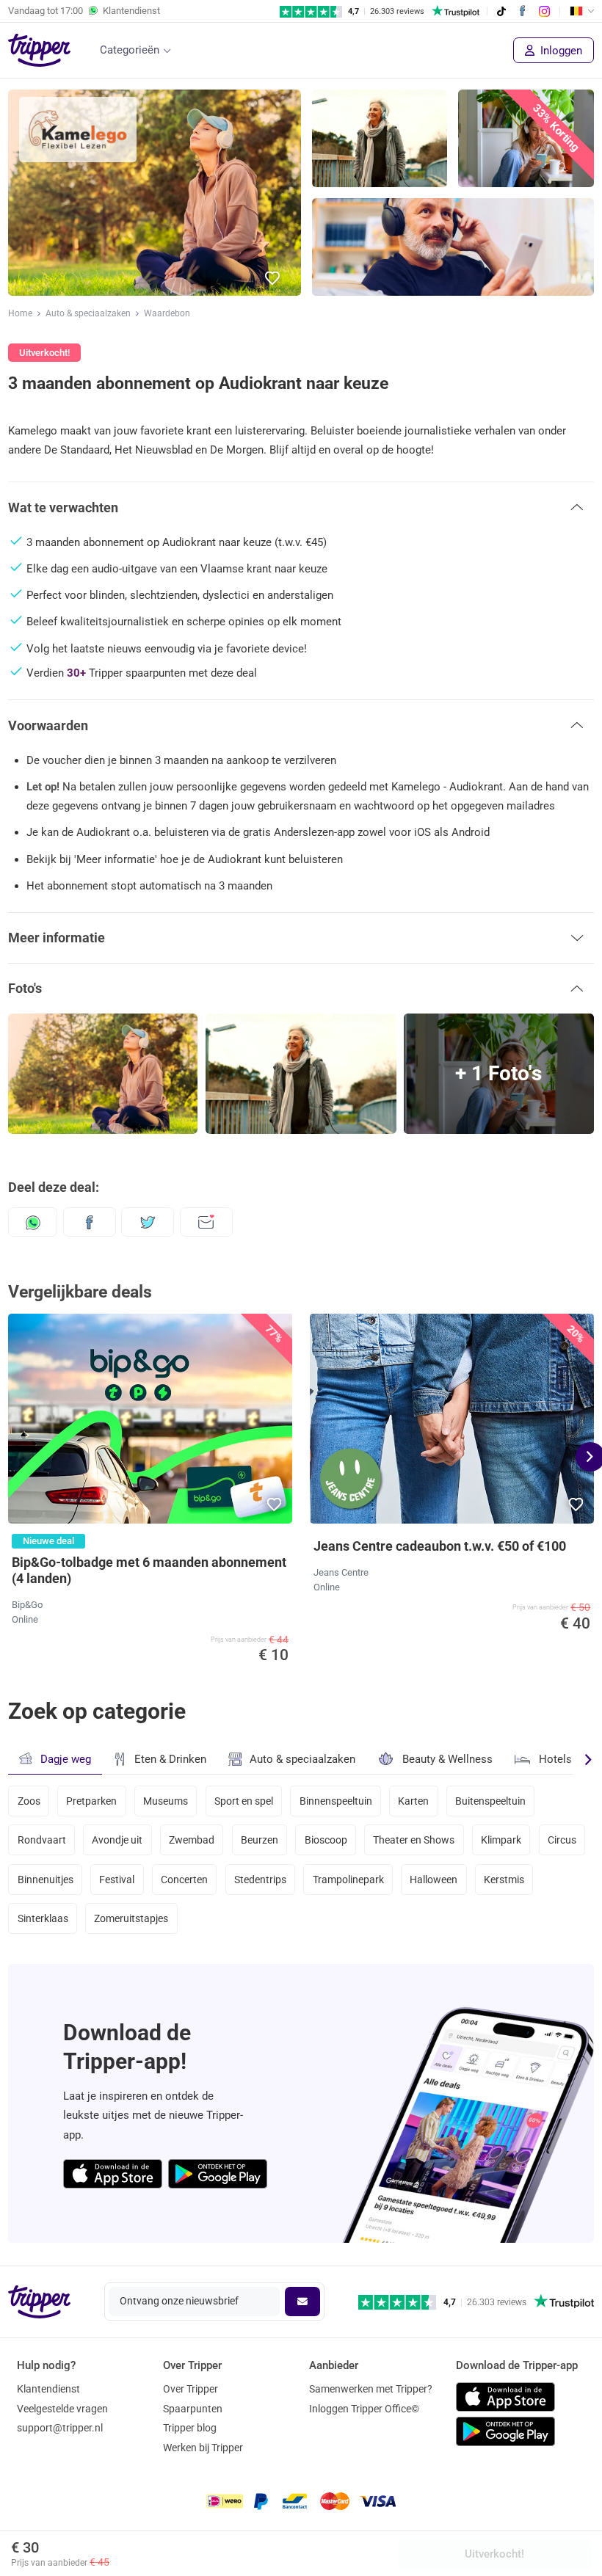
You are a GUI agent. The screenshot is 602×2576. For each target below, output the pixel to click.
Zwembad (192, 1840)
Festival (117, 1880)
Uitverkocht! (494, 2554)
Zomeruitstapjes (131, 1918)
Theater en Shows (414, 1840)
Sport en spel (244, 1801)
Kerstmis (504, 1880)
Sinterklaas (43, 1918)
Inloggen (560, 51)
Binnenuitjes (46, 1880)
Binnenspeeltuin (336, 1801)
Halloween (434, 1880)
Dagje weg (66, 1759)
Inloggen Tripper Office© (364, 2409)
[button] (273, 279)
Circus (562, 1840)
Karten (413, 1801)
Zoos (29, 1801)
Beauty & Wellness (447, 1759)
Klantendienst (48, 2389)
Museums (166, 1801)
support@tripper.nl (60, 2428)
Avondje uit (117, 1840)
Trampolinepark (348, 1880)
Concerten (184, 1880)
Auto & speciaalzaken (88, 313)
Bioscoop (326, 1840)
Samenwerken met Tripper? (371, 2389)
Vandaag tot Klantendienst (84, 11)
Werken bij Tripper (203, 2448)
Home (20, 313)
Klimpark (501, 1840)
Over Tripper (191, 2389)
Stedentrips (260, 1880)
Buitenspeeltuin (490, 1801)
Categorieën (130, 50)
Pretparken (91, 1801)
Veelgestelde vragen (62, 2409)
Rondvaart (42, 1840)
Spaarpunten (193, 2409)
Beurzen (260, 1840)
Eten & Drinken (170, 1759)
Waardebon (167, 313)
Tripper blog (190, 2428)
